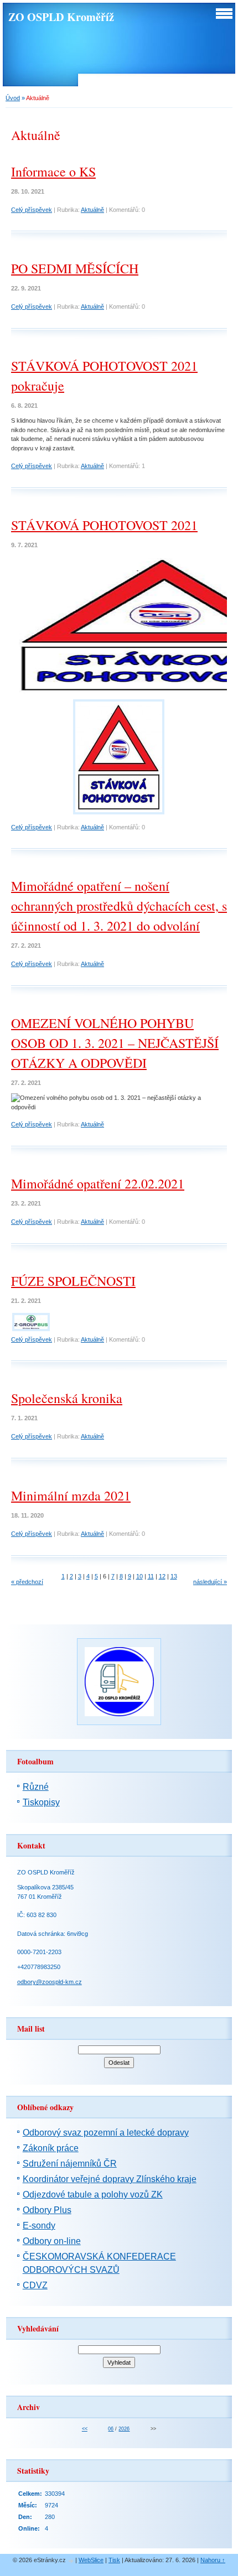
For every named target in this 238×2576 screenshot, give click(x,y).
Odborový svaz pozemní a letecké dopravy (106, 2133)
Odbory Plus (47, 2210)
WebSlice (91, 2560)
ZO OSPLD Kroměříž (61, 17)
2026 (124, 2429)
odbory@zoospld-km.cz (50, 1982)
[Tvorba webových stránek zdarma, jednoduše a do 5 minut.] (71, 2561)
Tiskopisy (41, 1802)
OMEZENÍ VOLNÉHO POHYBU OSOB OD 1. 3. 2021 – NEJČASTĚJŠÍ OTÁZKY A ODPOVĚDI (115, 1043)
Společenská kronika (67, 1398)
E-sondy (39, 2226)
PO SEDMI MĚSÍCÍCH (75, 268)
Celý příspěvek (32, 210)
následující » (210, 1582)
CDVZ (35, 2285)
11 (151, 1576)
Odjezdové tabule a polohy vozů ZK (93, 2195)
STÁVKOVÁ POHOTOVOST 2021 (104, 525)
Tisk (114, 2560)
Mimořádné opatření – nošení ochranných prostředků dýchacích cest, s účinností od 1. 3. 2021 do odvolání (119, 906)
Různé (36, 1787)
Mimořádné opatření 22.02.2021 (98, 1183)
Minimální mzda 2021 (71, 1495)
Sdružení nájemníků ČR (70, 2164)
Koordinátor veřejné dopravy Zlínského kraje (110, 2179)
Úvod (13, 98)
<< (85, 2429)
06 (111, 2429)
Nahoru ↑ (213, 2560)
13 (174, 1576)
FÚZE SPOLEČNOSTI (73, 1281)
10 (139, 1576)
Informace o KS (53, 172)
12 (162, 1576)
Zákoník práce (51, 2148)
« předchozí (27, 1582)
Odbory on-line (52, 2241)
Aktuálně (92, 210)
